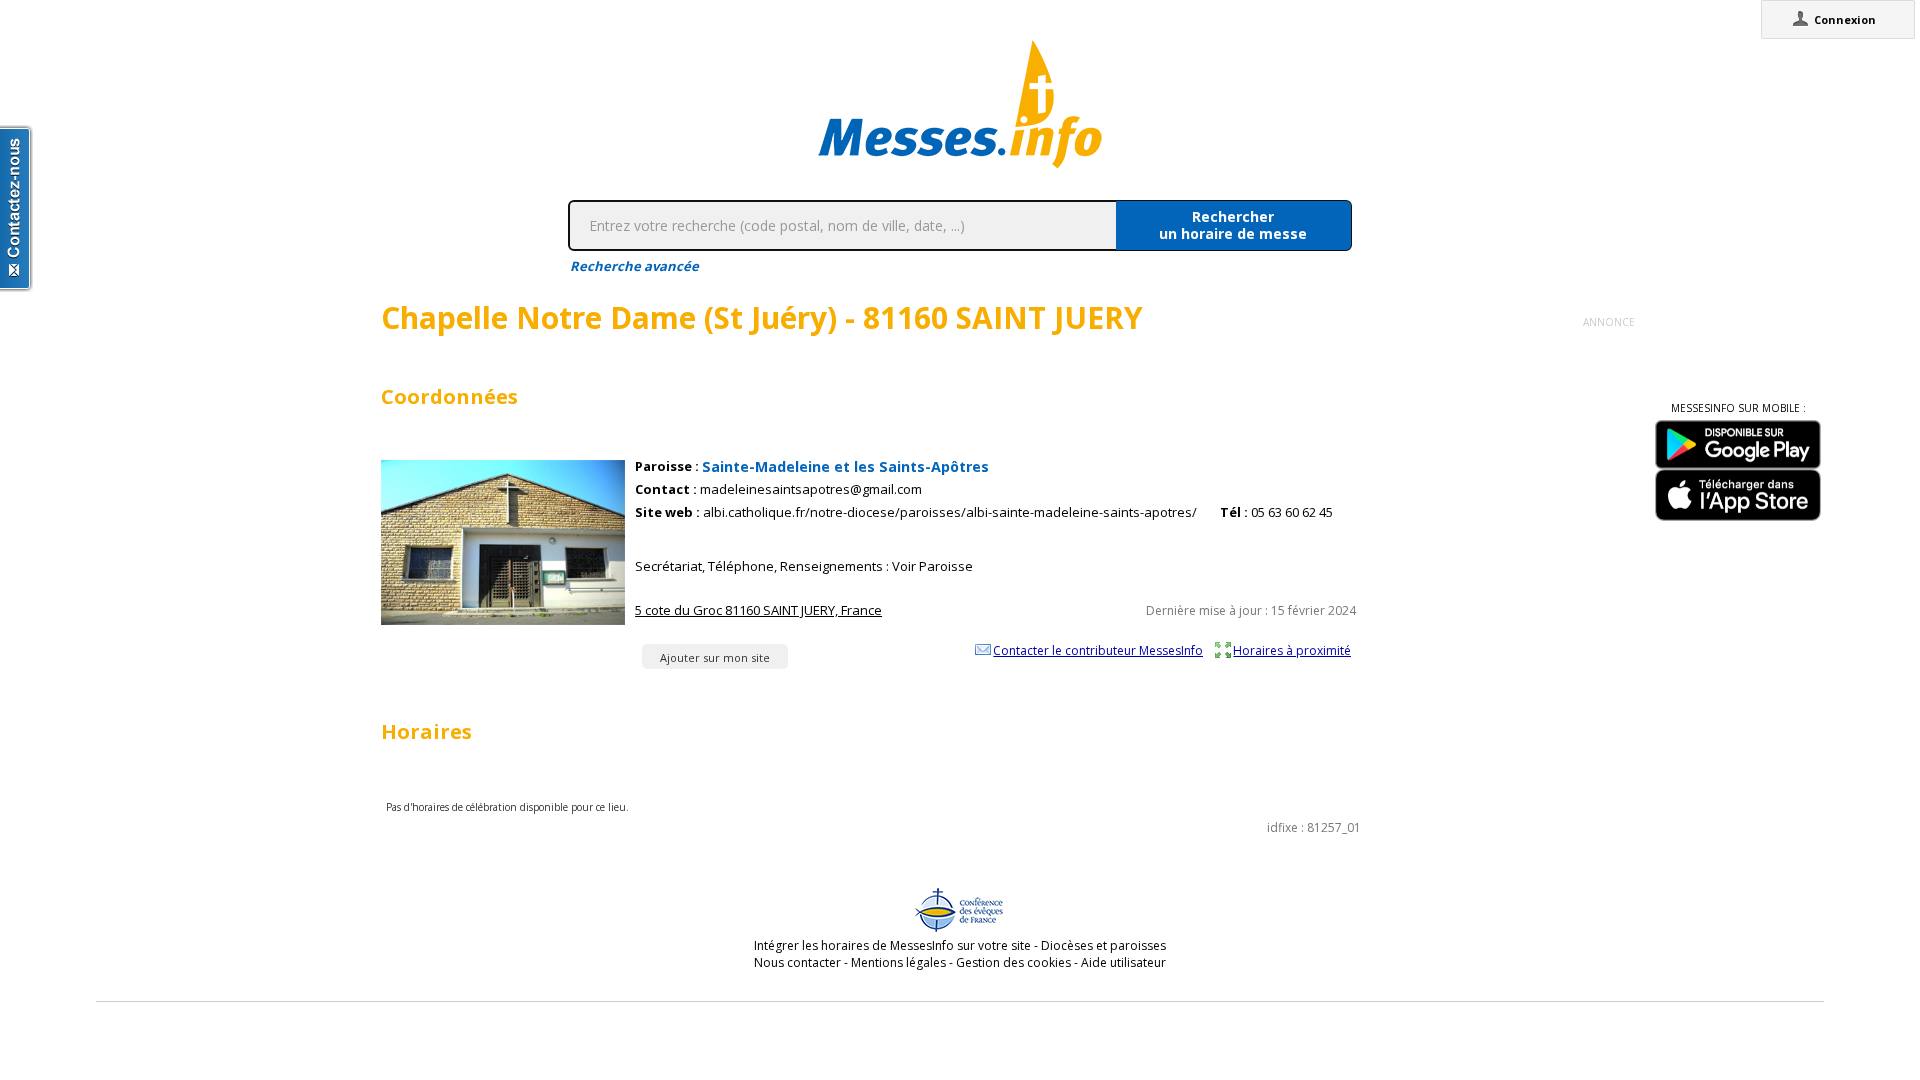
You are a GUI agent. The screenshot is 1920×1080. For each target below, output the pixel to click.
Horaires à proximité (1292, 650)
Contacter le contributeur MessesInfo (1098, 650)
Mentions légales (898, 962)
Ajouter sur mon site (715, 657)
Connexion (1845, 19)
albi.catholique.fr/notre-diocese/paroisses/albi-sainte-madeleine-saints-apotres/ (950, 512)
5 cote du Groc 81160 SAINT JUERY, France (758, 610)
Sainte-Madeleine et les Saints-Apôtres (845, 466)
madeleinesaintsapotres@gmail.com (811, 489)
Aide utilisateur (1123, 962)
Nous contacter (797, 962)
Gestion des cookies (1013, 962)
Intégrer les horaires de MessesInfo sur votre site (892, 945)
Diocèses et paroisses (1103, 945)
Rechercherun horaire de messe (1233, 225)
